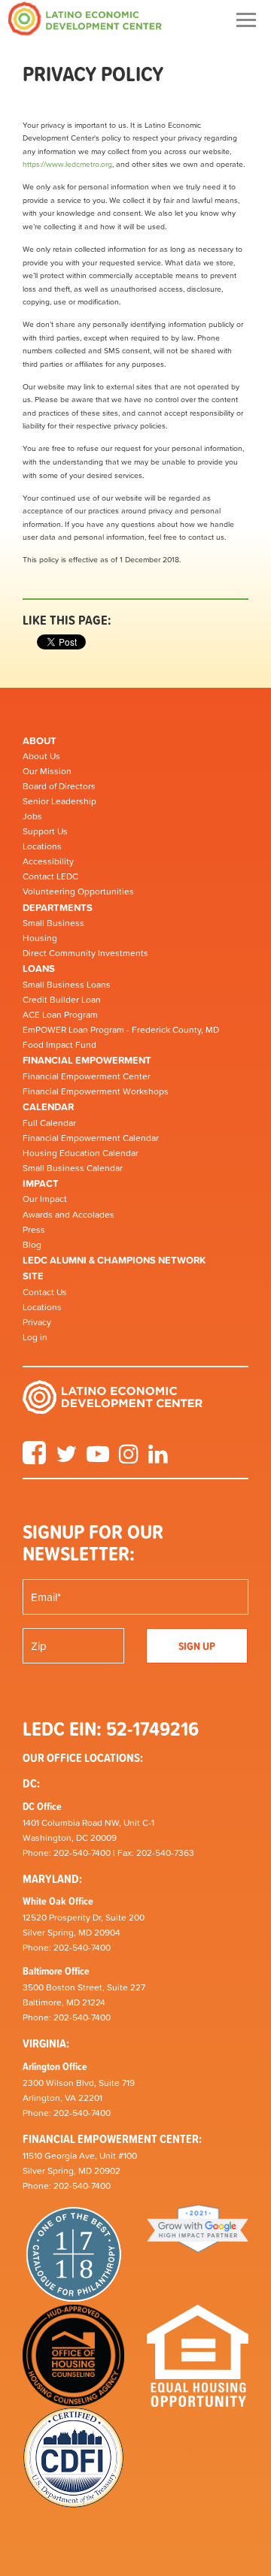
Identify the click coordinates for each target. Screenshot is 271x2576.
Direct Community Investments (85, 953)
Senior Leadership (59, 801)
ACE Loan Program (60, 1015)
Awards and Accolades (69, 1215)
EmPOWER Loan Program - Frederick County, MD (121, 1030)
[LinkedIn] (158, 1459)
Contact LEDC (50, 876)
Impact (41, 1184)
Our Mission (47, 771)
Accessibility (48, 861)
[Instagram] (129, 1459)
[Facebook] (34, 1459)
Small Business (53, 923)
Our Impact (45, 1199)
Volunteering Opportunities (78, 891)
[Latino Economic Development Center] (85, 18)
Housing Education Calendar (81, 1153)
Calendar (48, 1107)
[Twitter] (66, 1459)
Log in (35, 1337)
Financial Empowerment (87, 1060)
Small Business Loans (67, 985)
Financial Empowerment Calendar (91, 1138)
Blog (32, 1245)
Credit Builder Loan (62, 1000)
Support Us (45, 831)
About (40, 741)
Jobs (32, 816)
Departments (58, 908)
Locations (42, 846)
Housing (40, 938)
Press (34, 1230)
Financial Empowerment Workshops (96, 1091)
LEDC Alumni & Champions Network (114, 1260)
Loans (39, 969)
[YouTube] (98, 1459)
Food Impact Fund (59, 1045)
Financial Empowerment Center (87, 1076)
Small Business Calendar (73, 1168)
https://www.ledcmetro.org (67, 164)
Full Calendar (49, 1123)
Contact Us (45, 1292)
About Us (41, 756)
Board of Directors (59, 786)
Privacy (37, 1322)
